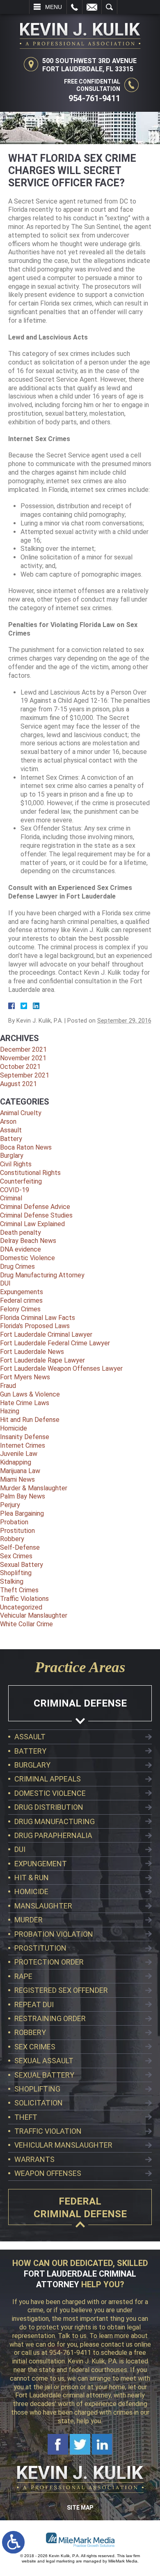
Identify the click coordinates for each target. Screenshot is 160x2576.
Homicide (14, 1428)
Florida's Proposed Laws (35, 1326)
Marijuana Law (20, 1471)
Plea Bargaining (22, 1513)
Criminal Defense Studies (36, 1215)
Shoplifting (16, 1573)
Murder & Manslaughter (34, 1488)
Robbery (12, 1539)
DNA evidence (21, 1249)
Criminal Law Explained (32, 1224)
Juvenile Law (19, 1454)
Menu (54, 7)
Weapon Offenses (48, 2173)
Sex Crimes (16, 1556)
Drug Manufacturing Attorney (42, 1275)
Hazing (10, 1411)
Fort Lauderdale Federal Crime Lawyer (55, 1343)
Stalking (12, 1581)
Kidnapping (16, 1462)
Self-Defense (20, 1547)
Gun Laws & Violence (30, 1394)
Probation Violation (54, 1934)
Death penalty (21, 1233)
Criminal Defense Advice (35, 1207)
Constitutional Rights (30, 1173)
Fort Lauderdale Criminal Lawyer (46, 1334)
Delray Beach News (28, 1241)
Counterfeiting (21, 1181)
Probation (14, 1522)
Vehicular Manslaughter (34, 1615)
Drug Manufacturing (55, 1821)
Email (92, 7)
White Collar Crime (26, 1624)
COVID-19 (15, 1190)
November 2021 (23, 1058)
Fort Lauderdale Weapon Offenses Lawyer (61, 1368)
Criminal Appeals (48, 1779)
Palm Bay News (23, 1496)
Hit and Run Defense (30, 1420)
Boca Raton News (26, 1147)
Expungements (22, 1292)
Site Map (80, 2508)
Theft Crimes (19, 1590)
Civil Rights (16, 1164)
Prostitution (17, 1531)
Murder (29, 1920)
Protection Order (49, 1962)
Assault (11, 1130)
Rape (23, 1976)
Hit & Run (32, 1878)
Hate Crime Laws (25, 1403)
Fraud (8, 1386)
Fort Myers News (25, 1377)
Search (109, 7)
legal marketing (60, 2561)
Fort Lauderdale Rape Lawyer (42, 1360)
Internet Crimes (23, 1445)
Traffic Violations (24, 1599)
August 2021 (18, 1084)
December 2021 (23, 1049)
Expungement (41, 1864)
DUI (5, 1283)
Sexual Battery (22, 1565)
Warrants (34, 2159)
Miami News (17, 1479)
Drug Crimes (17, 1266)
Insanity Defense (25, 1437)
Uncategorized (21, 1607)
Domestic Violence (27, 1258)
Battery (11, 1139)
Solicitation (39, 2103)
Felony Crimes (20, 1309)
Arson (8, 1122)
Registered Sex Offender (61, 1990)
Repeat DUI (34, 2004)
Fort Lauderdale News (32, 1352)
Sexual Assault (44, 2061)
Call (74, 7)
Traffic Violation (48, 2131)
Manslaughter (43, 1906)
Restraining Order (50, 2018)
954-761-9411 (94, 98)
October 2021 (20, 1067)
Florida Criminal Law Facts (38, 1318)
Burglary (12, 1156)
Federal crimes (21, 1300)
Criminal (11, 1198)
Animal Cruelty (21, 1113)
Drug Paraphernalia (53, 1835)
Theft (26, 2117)
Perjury (10, 1505)
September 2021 (25, 1075)
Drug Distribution (49, 1807)
